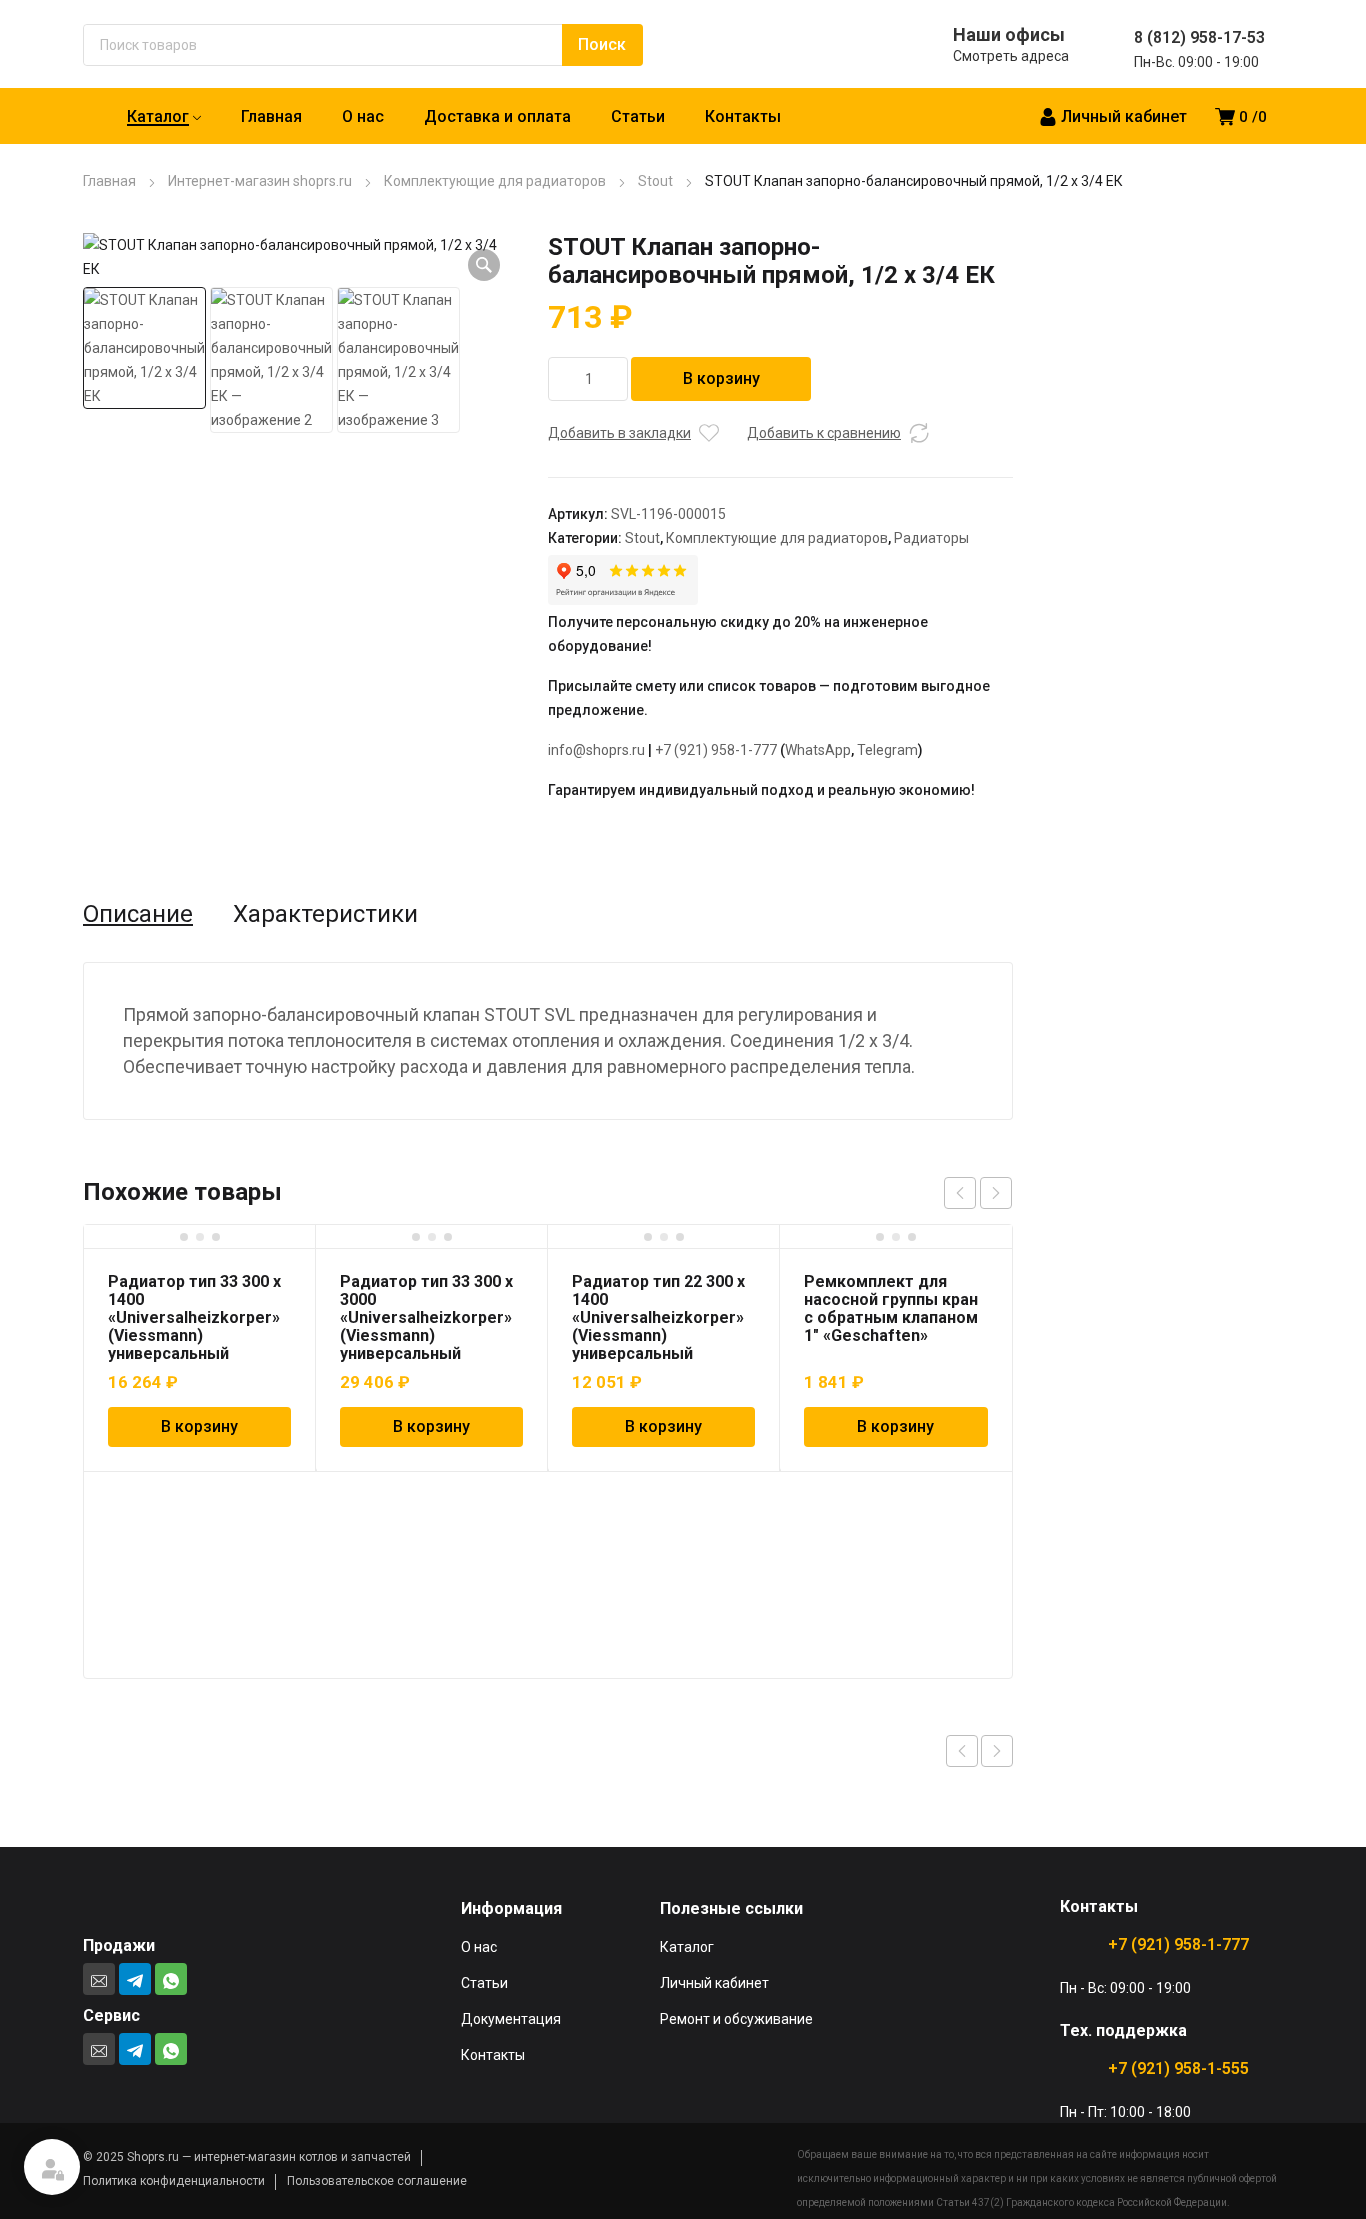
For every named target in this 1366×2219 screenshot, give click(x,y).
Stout (655, 181)
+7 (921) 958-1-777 (716, 750)
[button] (484, 265)
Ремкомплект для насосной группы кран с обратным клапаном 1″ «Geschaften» (891, 1308)
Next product (997, 1751)
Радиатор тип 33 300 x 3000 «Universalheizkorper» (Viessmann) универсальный (426, 1317)
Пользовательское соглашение (377, 2181)
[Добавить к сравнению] (919, 433)
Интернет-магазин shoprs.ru (260, 181)
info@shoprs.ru (596, 750)
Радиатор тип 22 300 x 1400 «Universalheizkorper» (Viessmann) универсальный (658, 1317)
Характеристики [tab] (325, 914)
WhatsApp (818, 750)
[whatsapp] (171, 1979)
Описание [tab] (138, 914)
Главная (109, 181)
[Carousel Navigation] (978, 1193)
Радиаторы (931, 538)
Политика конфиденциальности (174, 2181)
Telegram (887, 750)
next (996, 1193)
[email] (99, 1979)
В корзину (721, 378)
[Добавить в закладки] (709, 433)
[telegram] (135, 1979)
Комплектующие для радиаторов (495, 181)
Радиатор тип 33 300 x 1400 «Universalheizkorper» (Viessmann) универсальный (194, 1317)
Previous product (962, 1751)
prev (960, 1193)
